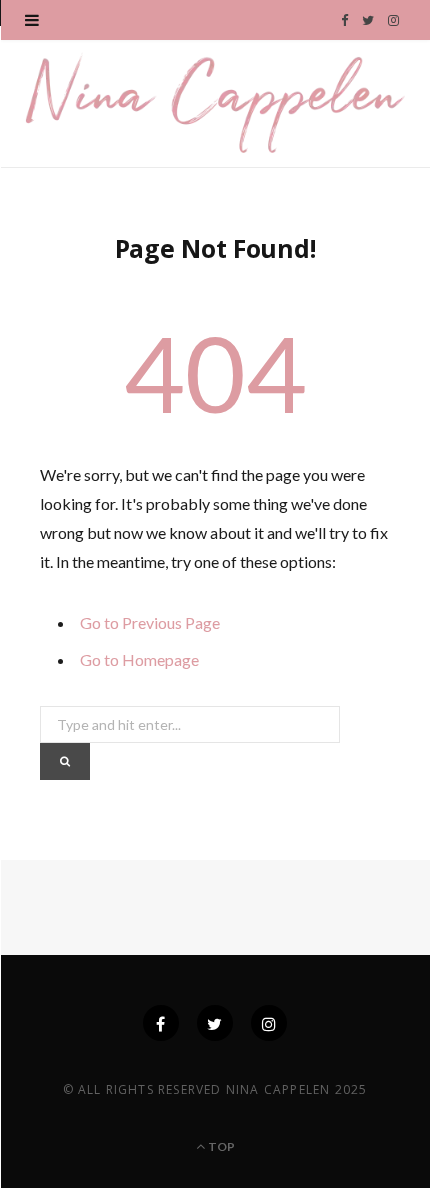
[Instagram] (269, 1023)
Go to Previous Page (150, 622)
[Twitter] (215, 1023)
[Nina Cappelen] (215, 102)
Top (220, 1146)
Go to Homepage (139, 659)
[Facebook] (161, 1023)
